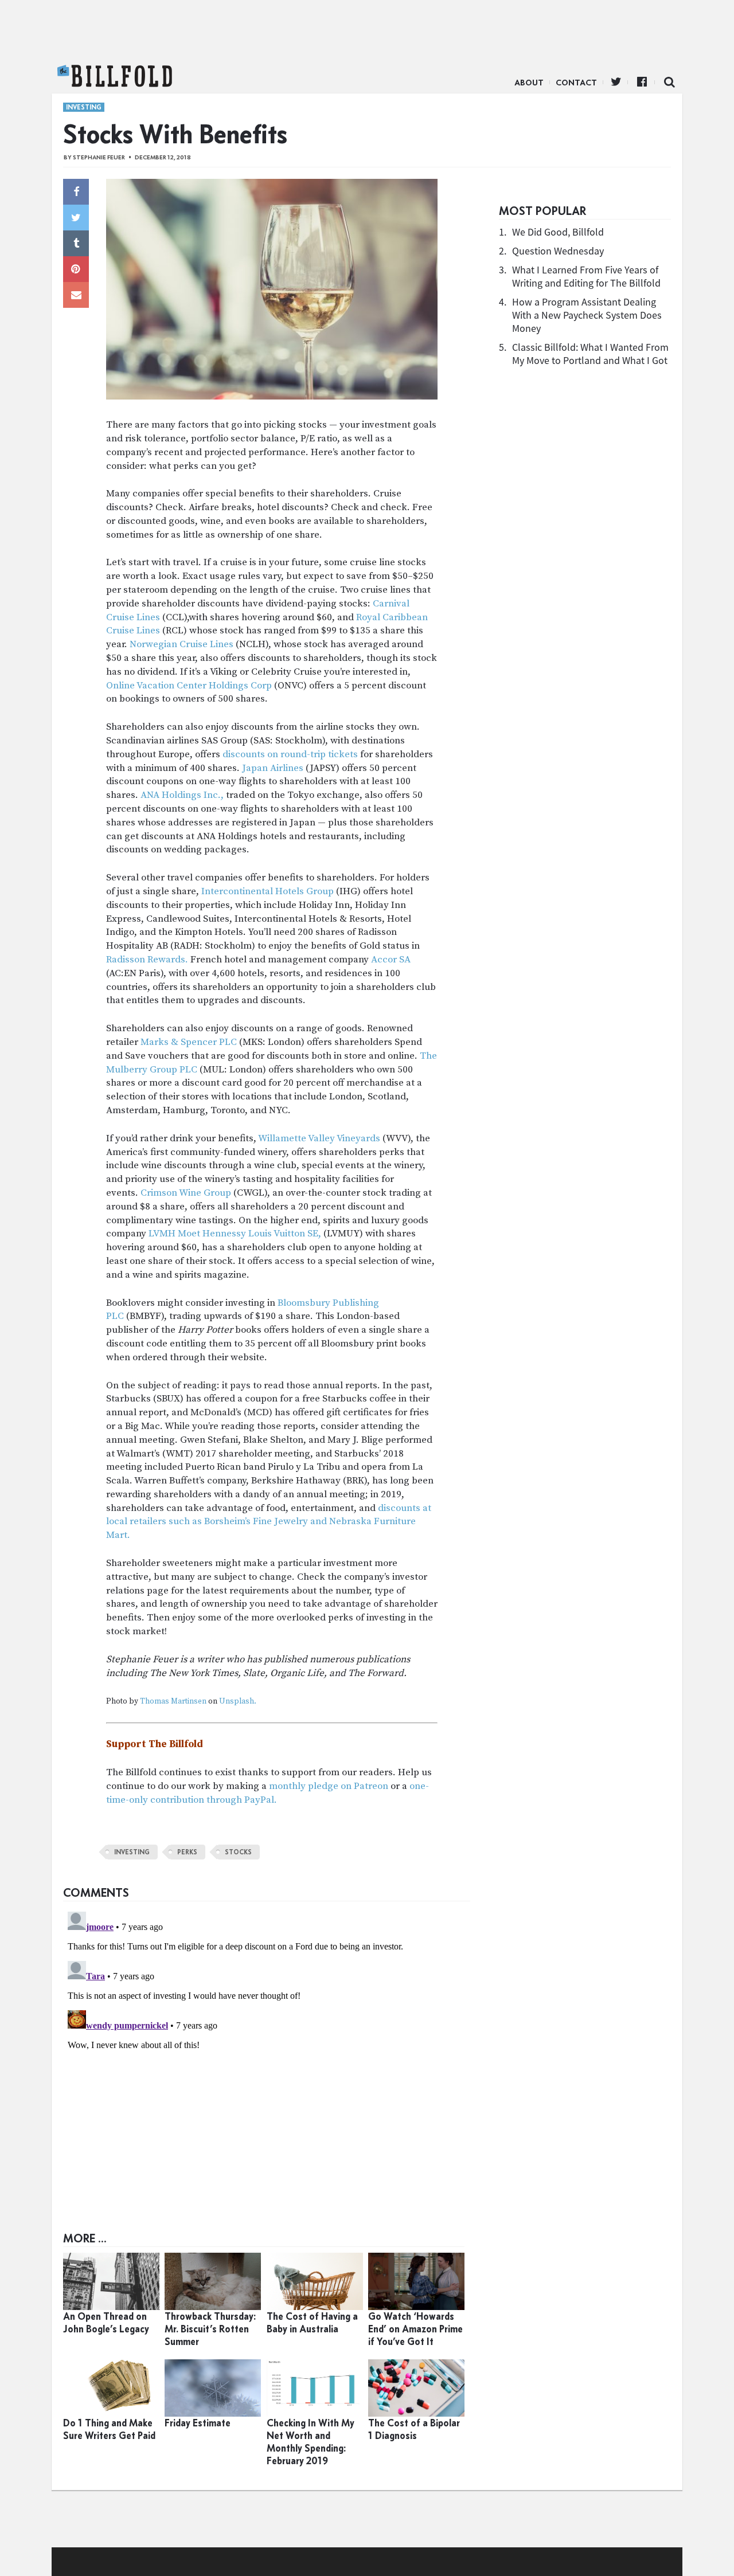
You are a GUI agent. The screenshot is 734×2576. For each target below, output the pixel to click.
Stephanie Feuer (99, 157)
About (529, 83)
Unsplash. (238, 1702)
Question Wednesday (558, 251)
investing (132, 1852)
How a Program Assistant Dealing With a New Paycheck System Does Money (587, 315)
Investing (84, 107)
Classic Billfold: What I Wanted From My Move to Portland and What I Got (590, 354)
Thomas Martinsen (173, 1702)
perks (187, 1852)
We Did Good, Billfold (558, 232)
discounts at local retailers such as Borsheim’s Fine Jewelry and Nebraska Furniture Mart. (269, 1522)
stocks (238, 1852)
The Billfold (115, 76)
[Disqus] (267, 2050)
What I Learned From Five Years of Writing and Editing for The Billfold (586, 276)
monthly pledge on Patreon (329, 1786)
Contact (576, 83)
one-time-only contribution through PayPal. (268, 1793)
